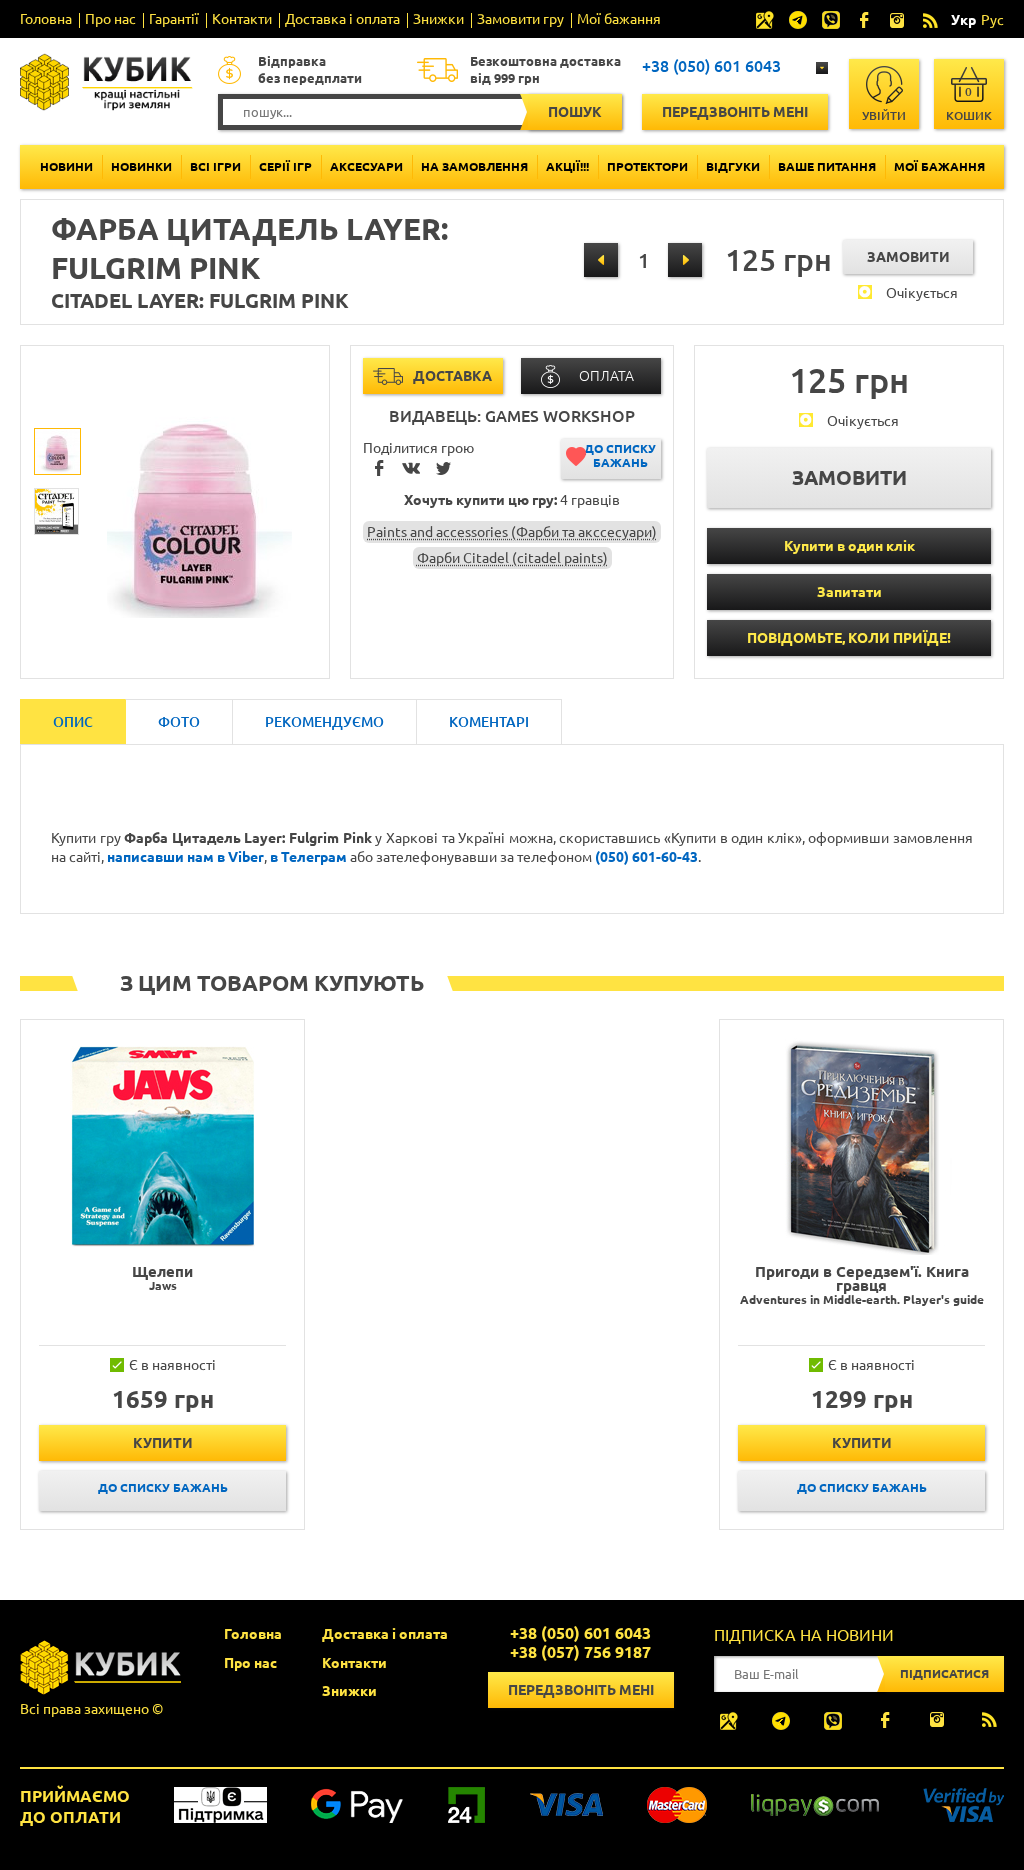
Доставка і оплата (342, 19)
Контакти (242, 19)
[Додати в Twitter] (443, 470)
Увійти (884, 115)
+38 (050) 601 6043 (711, 66)
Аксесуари (366, 166)
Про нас (110, 19)
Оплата (606, 376)
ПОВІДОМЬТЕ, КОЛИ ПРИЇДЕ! (849, 638)
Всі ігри (215, 166)
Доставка (452, 376)
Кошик (969, 103)
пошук (575, 112)
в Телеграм (308, 857)
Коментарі (489, 722)
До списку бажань (620, 455)
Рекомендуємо (324, 722)
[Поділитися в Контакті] (411, 470)
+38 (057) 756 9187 (580, 1652)
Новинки (141, 166)
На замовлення (474, 166)
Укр (963, 20)
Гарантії (174, 19)
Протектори (647, 166)
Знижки (438, 19)
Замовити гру (520, 19)
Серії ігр (285, 166)
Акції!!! (567, 166)
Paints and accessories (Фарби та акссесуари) (512, 532)
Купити (163, 1443)
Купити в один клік (849, 546)
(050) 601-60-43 (646, 857)
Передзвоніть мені (735, 112)
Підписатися (944, 1673)
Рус (992, 20)
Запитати (849, 592)
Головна (46, 19)
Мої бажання (619, 19)
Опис (73, 722)
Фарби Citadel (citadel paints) (512, 558)
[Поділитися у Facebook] (379, 470)
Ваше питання (827, 166)
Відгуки (733, 166)
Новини (66, 166)
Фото (179, 722)
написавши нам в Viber (185, 857)
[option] (58, 452)
